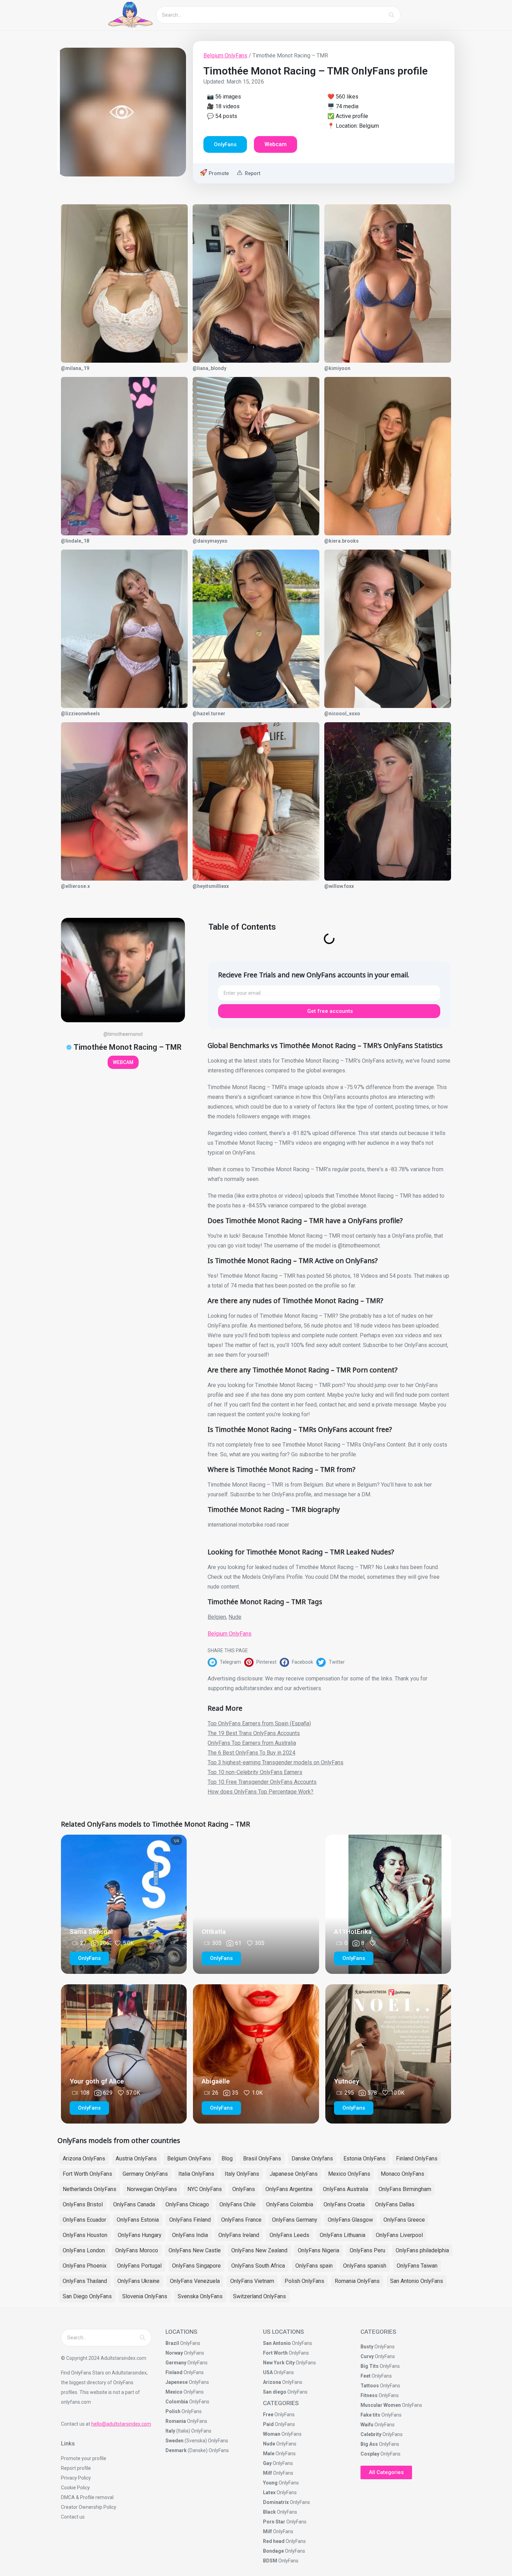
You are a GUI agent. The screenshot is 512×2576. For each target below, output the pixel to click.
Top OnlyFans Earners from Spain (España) (259, 1723)
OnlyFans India (190, 2235)
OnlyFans (244, 2189)
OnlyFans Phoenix (85, 2266)
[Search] (391, 15)
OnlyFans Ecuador (84, 2220)
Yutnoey (347, 2081)
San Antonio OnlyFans (417, 2281)
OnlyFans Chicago (187, 2204)
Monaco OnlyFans (402, 2174)
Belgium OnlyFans (225, 56)
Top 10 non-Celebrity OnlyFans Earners (255, 1772)
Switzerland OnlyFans (259, 2296)
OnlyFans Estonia (138, 2220)
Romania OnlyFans (357, 2281)
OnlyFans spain (314, 2266)
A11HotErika (353, 1932)
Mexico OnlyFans (349, 2174)
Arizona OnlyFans (84, 2159)
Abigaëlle (216, 2081)
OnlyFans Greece (404, 2220)
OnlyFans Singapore (196, 2266)
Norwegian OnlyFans (152, 2189)
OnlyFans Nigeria (319, 2250)
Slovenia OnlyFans (145, 2296)
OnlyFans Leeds (289, 2235)
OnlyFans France (241, 2220)
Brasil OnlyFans (262, 2159)
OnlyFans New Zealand (259, 2250)
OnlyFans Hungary (140, 2235)
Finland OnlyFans (417, 2159)
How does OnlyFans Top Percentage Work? (261, 1792)
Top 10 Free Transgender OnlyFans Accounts (262, 1782)
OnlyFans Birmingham (405, 2189)
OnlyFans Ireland (239, 2235)
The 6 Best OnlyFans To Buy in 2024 (251, 1753)
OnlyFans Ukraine (138, 2281)
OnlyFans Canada (134, 2204)
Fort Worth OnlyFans (87, 2174)
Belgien (217, 1617)
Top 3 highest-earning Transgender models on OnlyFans (276, 1762)
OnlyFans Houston (85, 2235)
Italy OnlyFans (242, 2174)
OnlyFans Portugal (139, 2266)
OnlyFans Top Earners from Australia (252, 1743)
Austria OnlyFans (136, 2159)
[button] (226, 1662)
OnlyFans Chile (238, 2204)
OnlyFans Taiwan (417, 2266)
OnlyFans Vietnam (252, 2281)
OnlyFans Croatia (344, 2204)
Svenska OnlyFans (200, 2296)
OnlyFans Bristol (83, 2204)
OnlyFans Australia (346, 2189)
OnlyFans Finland (190, 2220)
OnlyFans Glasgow (350, 2220)
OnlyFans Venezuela (195, 2281)
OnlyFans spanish (365, 2266)
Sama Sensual (91, 1932)
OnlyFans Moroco (137, 2250)
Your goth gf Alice (97, 2081)
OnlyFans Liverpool (399, 2235)
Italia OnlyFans (196, 2174)
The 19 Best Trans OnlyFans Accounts (254, 1733)
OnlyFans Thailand (85, 2281)
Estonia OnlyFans (364, 2159)
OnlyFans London (84, 2250)
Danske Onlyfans (312, 2159)
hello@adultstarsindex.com (121, 2424)
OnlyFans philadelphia (422, 2250)
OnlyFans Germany (295, 2220)
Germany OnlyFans (145, 2174)
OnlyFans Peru (367, 2250)
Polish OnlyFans (304, 2281)
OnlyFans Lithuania (343, 2235)
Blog (227, 2159)
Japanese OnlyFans (294, 2174)
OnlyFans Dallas (395, 2204)
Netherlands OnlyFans (90, 2189)
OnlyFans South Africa (258, 2266)
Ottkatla (214, 1932)
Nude (235, 1617)
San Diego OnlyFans (87, 2296)
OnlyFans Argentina (289, 2189)
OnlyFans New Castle (195, 2250)
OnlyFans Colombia (290, 2204)
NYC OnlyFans (205, 2189)
